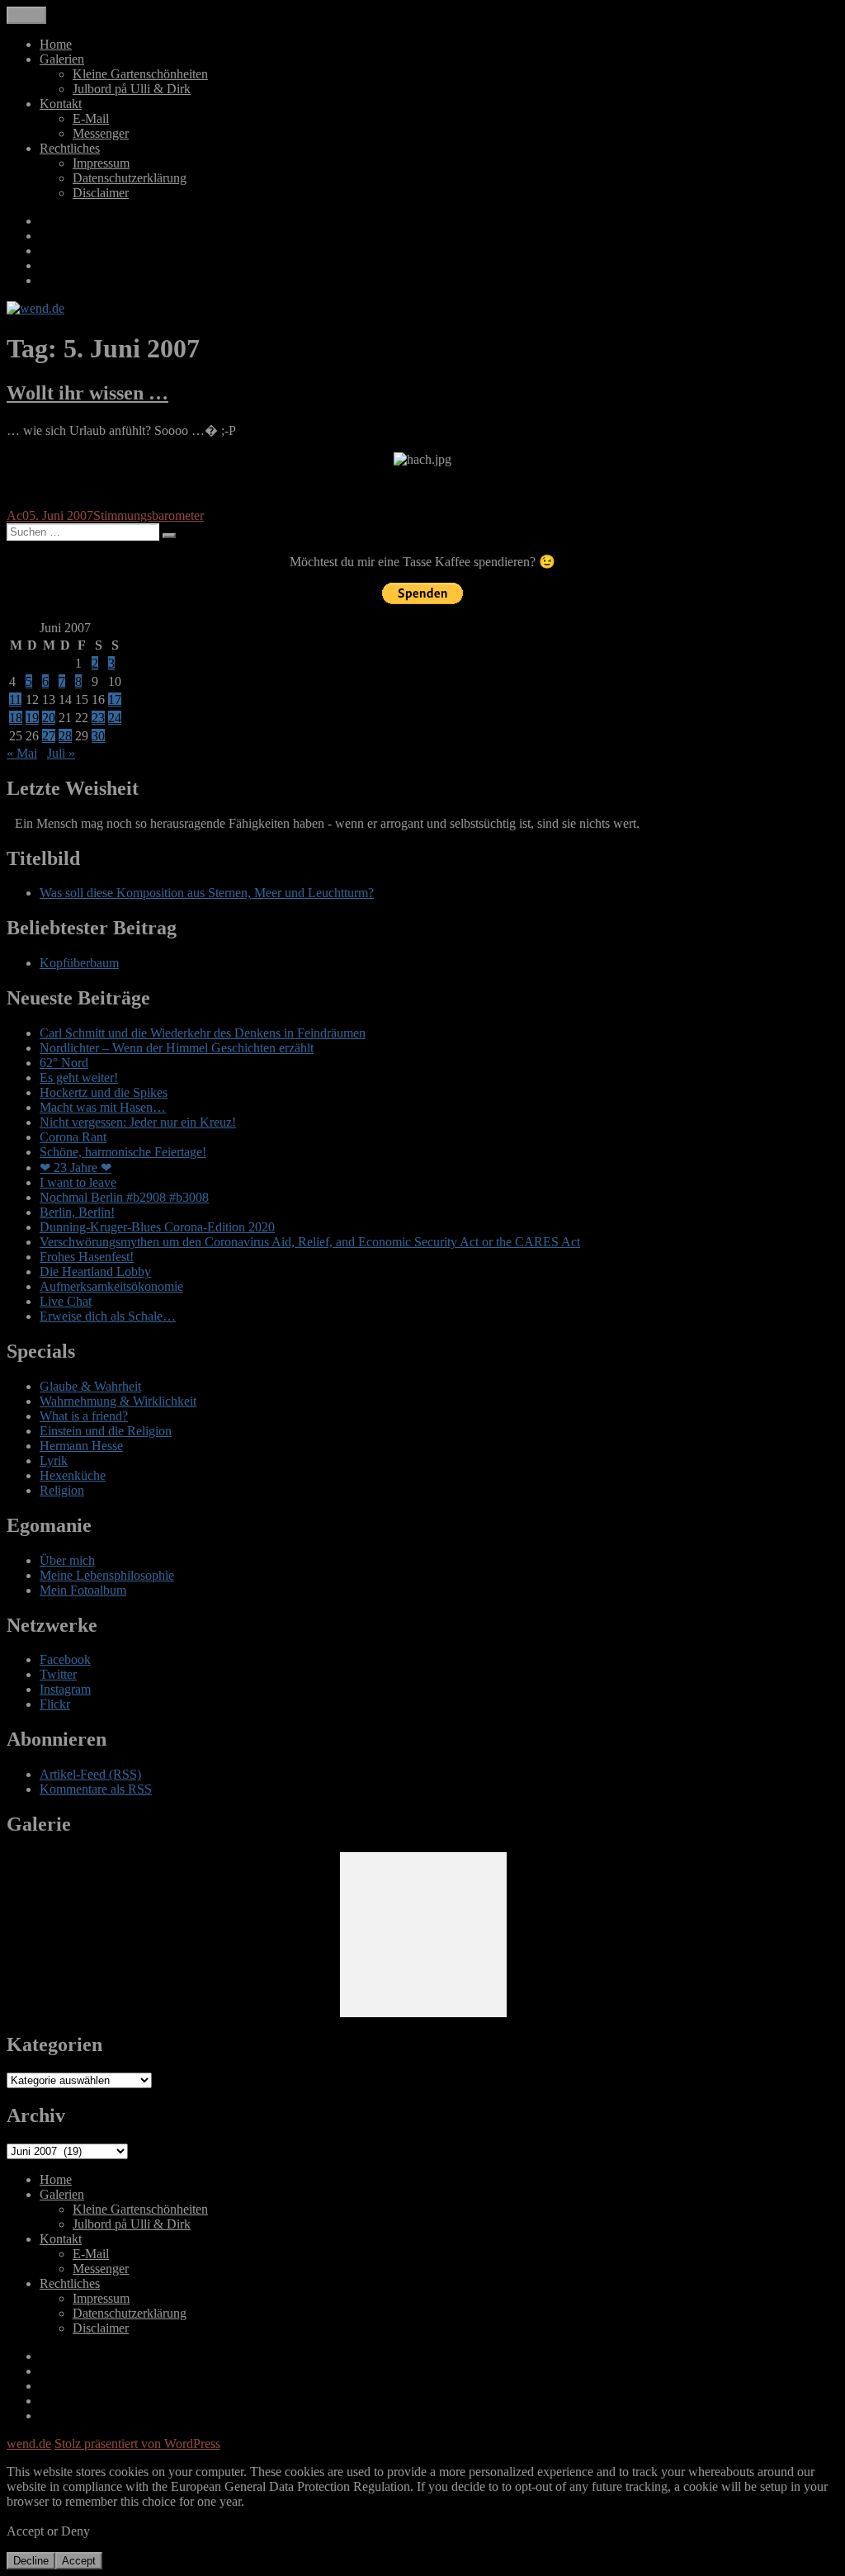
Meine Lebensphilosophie (107, 1575)
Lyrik (54, 1461)
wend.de (29, 2444)
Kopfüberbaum (79, 963)
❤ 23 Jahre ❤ (76, 1167)
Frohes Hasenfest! (87, 1257)
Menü (26, 15)
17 (115, 700)
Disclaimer (101, 193)
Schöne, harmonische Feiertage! (123, 1152)
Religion (62, 1490)
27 (49, 736)
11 (15, 700)
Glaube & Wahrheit (90, 1386)
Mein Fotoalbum (83, 1590)
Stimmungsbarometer (149, 515)
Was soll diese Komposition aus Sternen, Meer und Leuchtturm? (207, 893)
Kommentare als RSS (96, 1789)
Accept (79, 2561)
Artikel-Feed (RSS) (90, 1774)
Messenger (101, 133)
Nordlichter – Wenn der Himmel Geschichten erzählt (177, 1048)
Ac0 (18, 515)
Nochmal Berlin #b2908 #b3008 (124, 1197)
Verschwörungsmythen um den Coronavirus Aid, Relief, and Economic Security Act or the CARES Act (310, 1242)
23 (98, 718)
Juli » (61, 753)
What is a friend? (84, 1416)
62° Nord (64, 1063)
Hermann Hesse (81, 1446)
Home (56, 44)
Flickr (55, 1704)
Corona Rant (73, 1137)
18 (16, 718)
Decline (31, 2561)
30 (98, 736)
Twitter (58, 1674)
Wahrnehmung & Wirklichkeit (118, 1401)
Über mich (67, 1560)
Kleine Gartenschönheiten (140, 74)
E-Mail (91, 118)
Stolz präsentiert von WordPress (137, 2444)
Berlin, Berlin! (77, 1212)
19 (32, 718)
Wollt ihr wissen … (87, 393)
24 (115, 718)
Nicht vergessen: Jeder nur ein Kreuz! (138, 1122)
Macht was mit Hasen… (103, 1107)
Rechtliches (70, 148)
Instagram (65, 1689)
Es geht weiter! (79, 1078)
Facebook (65, 1659)
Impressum (101, 163)
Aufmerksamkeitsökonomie (111, 1286)
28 (65, 736)
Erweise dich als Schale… (108, 1316)
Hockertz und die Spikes (104, 1092)
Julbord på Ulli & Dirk (132, 89)
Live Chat (66, 1301)
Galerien (62, 59)
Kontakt (61, 104)
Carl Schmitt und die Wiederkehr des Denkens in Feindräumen (203, 1033)
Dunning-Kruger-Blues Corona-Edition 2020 (157, 1227)
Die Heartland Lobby (95, 1271)
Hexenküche (73, 1475)
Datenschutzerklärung (130, 178)
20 (49, 718)
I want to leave (78, 1182)
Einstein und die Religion (106, 1431)
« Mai (22, 753)
